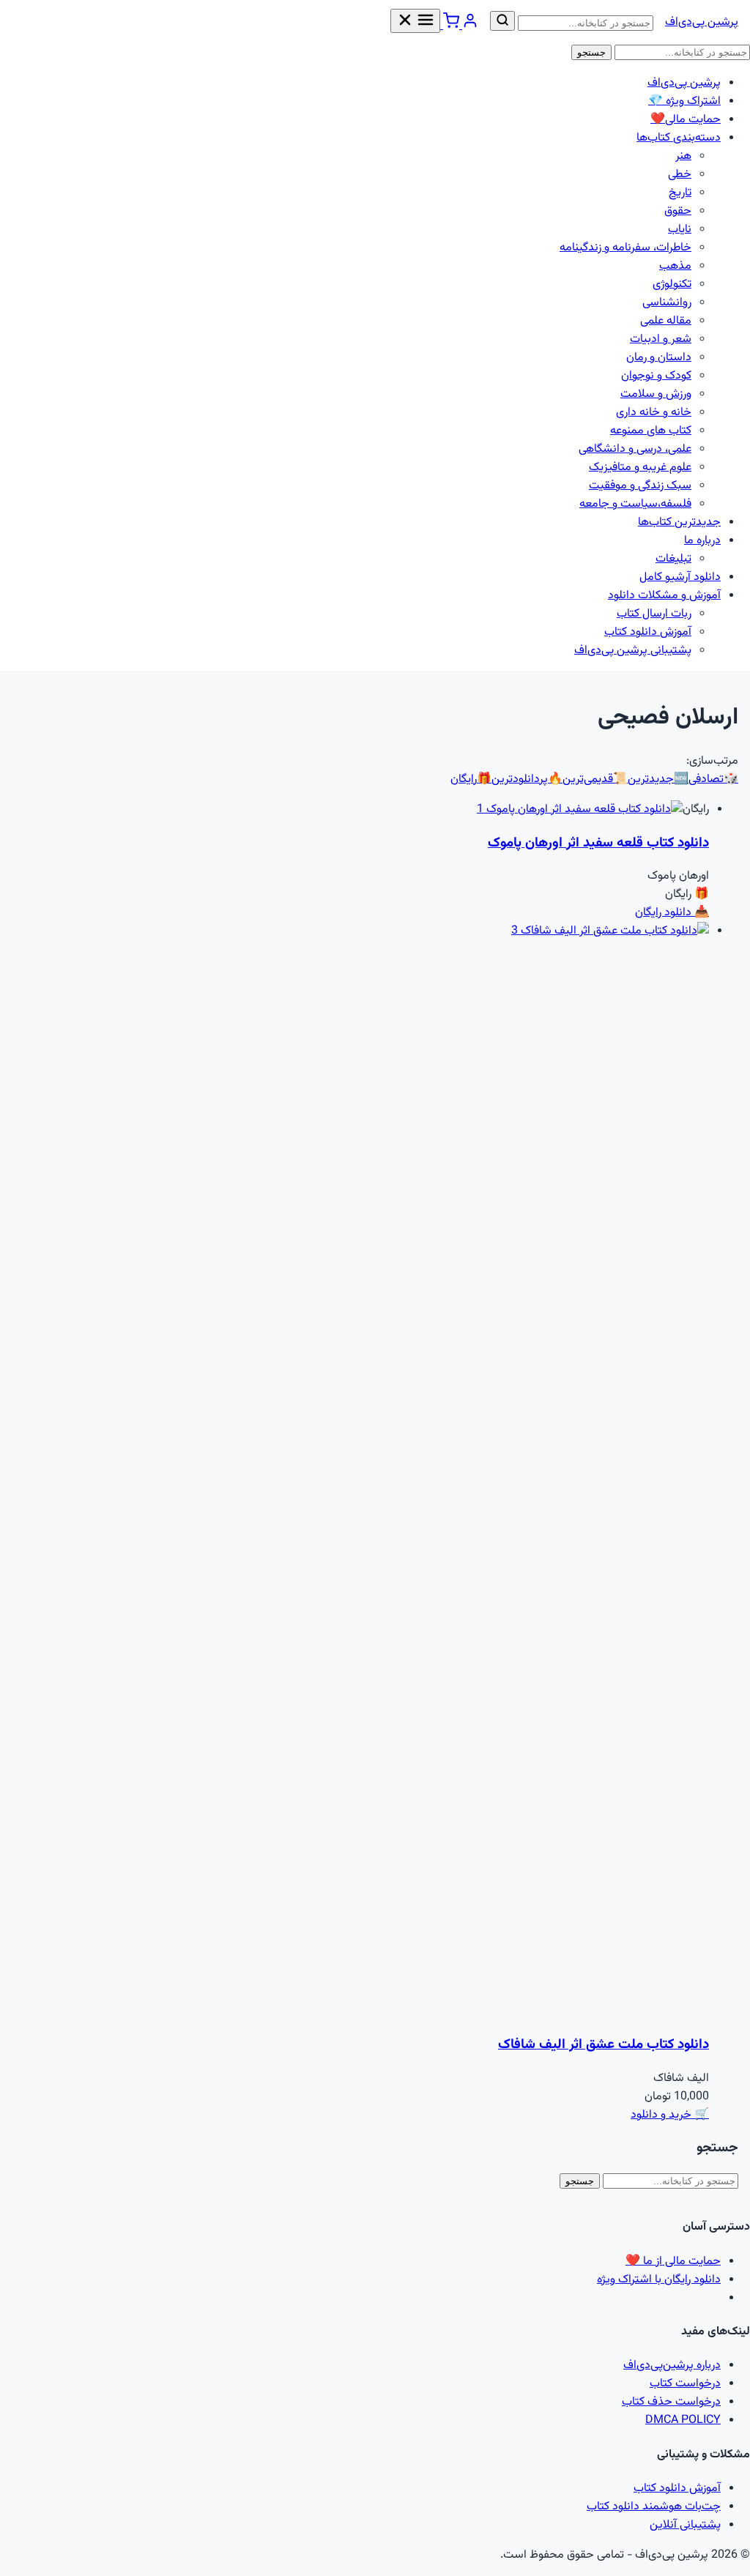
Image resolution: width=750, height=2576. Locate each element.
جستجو (591, 52)
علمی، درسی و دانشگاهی (635, 449)
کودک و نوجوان (656, 376)
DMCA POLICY (683, 2420)
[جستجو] (502, 21)
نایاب (680, 230)
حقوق (678, 211)
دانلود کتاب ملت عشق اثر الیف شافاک (604, 2045)
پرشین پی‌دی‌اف (702, 22)
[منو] (415, 21)
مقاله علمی (666, 321)
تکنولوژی (672, 284)
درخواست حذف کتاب (671, 2402)
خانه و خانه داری (654, 413)
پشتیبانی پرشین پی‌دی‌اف (633, 651)
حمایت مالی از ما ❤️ (673, 2262)
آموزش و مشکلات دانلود (664, 596)
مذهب (675, 266)
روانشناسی (667, 303)
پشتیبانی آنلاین (685, 2525)
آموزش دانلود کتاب (648, 632)
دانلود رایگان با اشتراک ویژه (659, 2280)
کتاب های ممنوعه (651, 431)
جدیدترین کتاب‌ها (679, 522)
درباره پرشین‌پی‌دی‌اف (672, 2365)
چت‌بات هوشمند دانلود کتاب (654, 2507)
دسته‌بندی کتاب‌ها (679, 138)
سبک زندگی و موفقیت (640, 486)
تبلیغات (673, 559)
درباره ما (702, 541)
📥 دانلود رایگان (672, 913)
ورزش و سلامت (656, 394)
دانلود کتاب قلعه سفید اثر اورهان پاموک (598, 843)
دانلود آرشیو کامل (680, 577)
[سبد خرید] (450, 26)
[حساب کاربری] (469, 26)
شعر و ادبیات (661, 339)
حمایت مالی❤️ (686, 120)
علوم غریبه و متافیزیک (640, 468)
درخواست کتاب (685, 2384)
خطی (680, 175)
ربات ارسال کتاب (654, 614)
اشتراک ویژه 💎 (684, 101)
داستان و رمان (659, 358)
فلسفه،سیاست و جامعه (635, 504)
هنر (683, 156)
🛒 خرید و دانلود (670, 2115)
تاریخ (680, 193)
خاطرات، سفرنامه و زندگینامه (625, 248)
